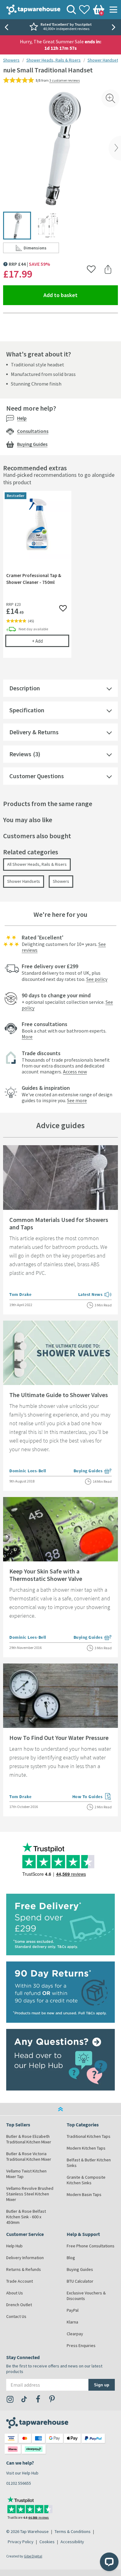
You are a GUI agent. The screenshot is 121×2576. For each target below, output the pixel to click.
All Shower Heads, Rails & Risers (37, 864)
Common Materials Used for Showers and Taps (59, 1223)
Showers (11, 60)
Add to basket (81, 295)
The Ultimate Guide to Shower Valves (59, 1395)
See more (77, 1100)
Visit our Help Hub (22, 2473)
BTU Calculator (80, 2281)
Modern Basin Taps (84, 2194)
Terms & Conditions (73, 2531)
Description (25, 688)
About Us (15, 2293)
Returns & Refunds (24, 2269)
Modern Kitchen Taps (86, 2148)
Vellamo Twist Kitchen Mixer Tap (26, 2174)
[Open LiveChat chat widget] (109, 2562)
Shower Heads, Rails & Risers (54, 60)
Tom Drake (20, 1294)
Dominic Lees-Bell (28, 1471)
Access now (75, 1072)
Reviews (20, 754)
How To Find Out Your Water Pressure (59, 1738)
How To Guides (92, 1797)
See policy (97, 979)
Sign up (102, 2385)
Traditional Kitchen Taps (89, 2136)
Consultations (33, 431)
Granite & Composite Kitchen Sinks (86, 2180)
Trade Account (20, 2281)
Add (51, 641)
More (27, 1037)
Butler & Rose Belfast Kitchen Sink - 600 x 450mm (26, 2217)
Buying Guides (32, 444)
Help (22, 418)
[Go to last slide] (6, 27)
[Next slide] (115, 27)
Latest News (95, 1295)
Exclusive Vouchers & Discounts (86, 2296)
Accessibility (72, 2542)
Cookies (47, 2542)
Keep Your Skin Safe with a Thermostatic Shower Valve (46, 1575)
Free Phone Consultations (91, 2246)
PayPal (73, 2310)
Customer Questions (37, 776)
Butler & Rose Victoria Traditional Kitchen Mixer (29, 2156)
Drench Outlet (19, 2305)
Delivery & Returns (34, 732)
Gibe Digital (33, 2556)
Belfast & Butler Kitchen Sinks (89, 2163)
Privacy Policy (21, 2542)
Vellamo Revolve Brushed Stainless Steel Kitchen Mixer (30, 2194)
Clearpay (75, 2334)
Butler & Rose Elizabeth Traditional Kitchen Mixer (29, 2139)
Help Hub (14, 2246)
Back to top (60, 2109)
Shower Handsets (104, 60)
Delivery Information (25, 2258)
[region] (60, 579)
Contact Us (16, 2316)
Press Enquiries (81, 2345)
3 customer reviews (65, 80)
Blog (71, 2258)
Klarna (72, 2322)
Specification (27, 710)
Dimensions (41, 249)
